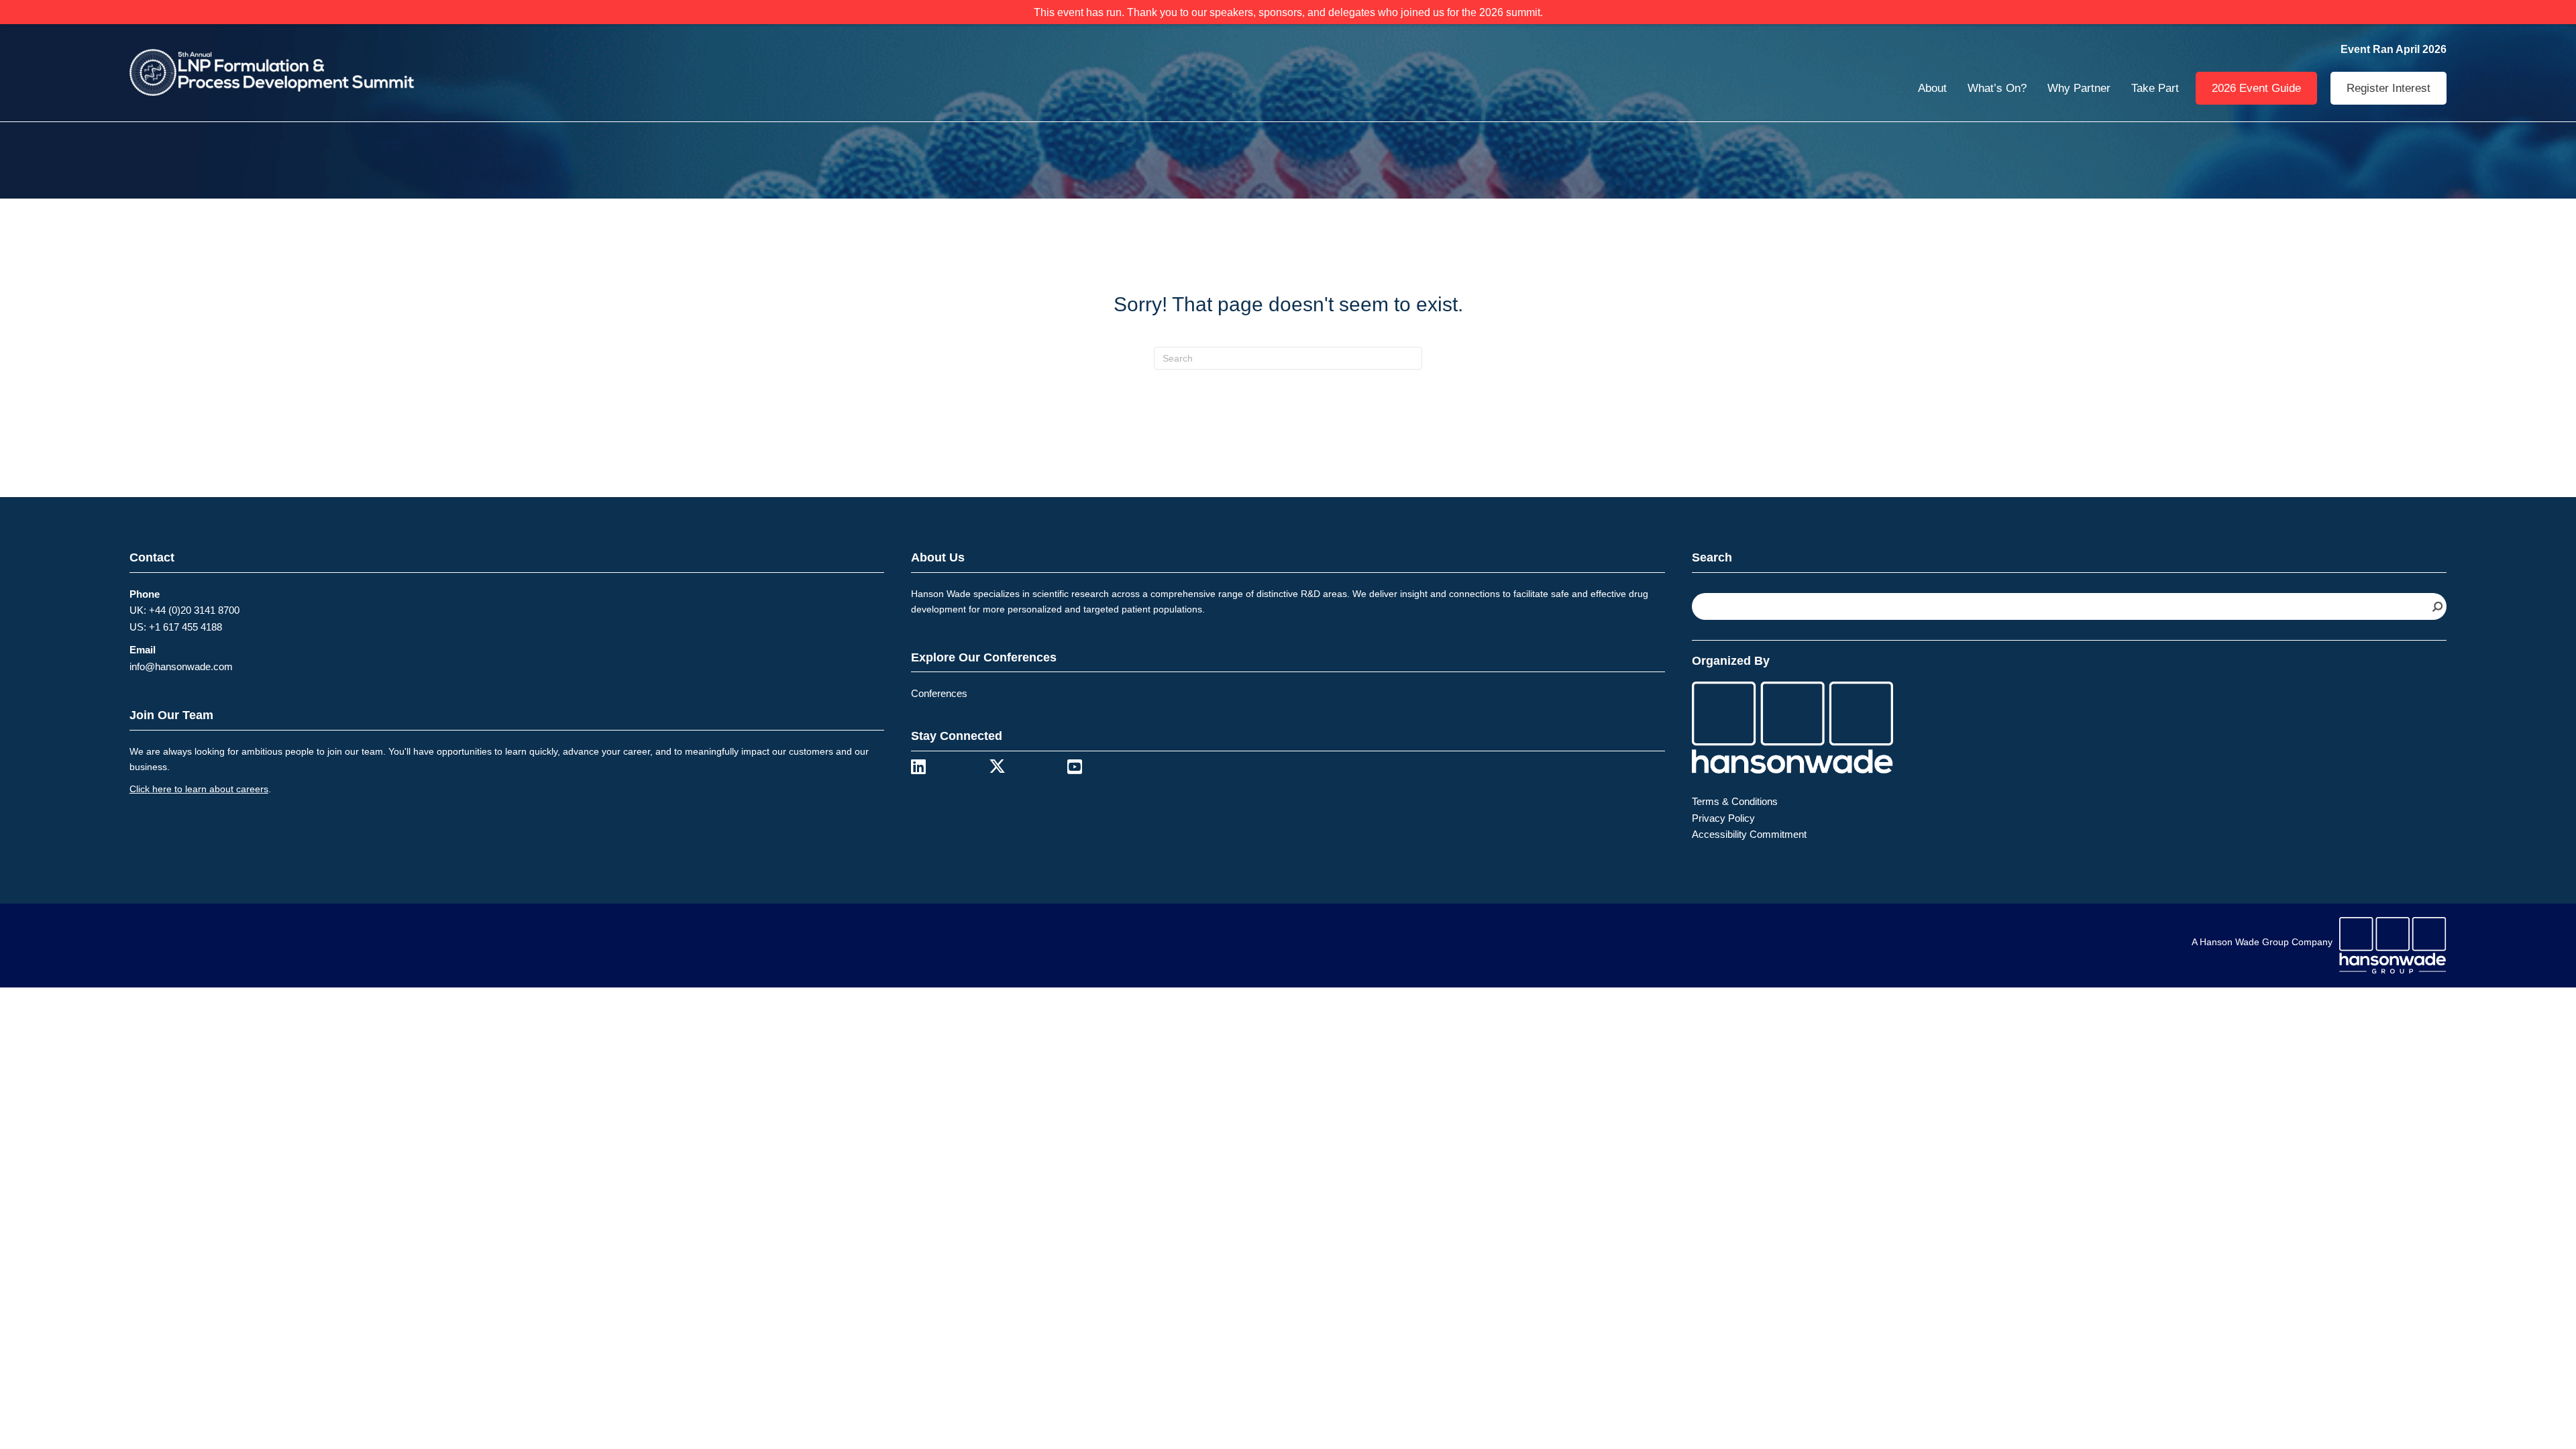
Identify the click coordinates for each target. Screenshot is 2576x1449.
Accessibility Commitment (1749, 834)
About (1932, 88)
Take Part (2155, 88)
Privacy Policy (1723, 818)
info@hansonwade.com (181, 666)
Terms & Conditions (1735, 801)
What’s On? (1997, 88)
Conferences (939, 693)
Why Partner (2079, 88)
